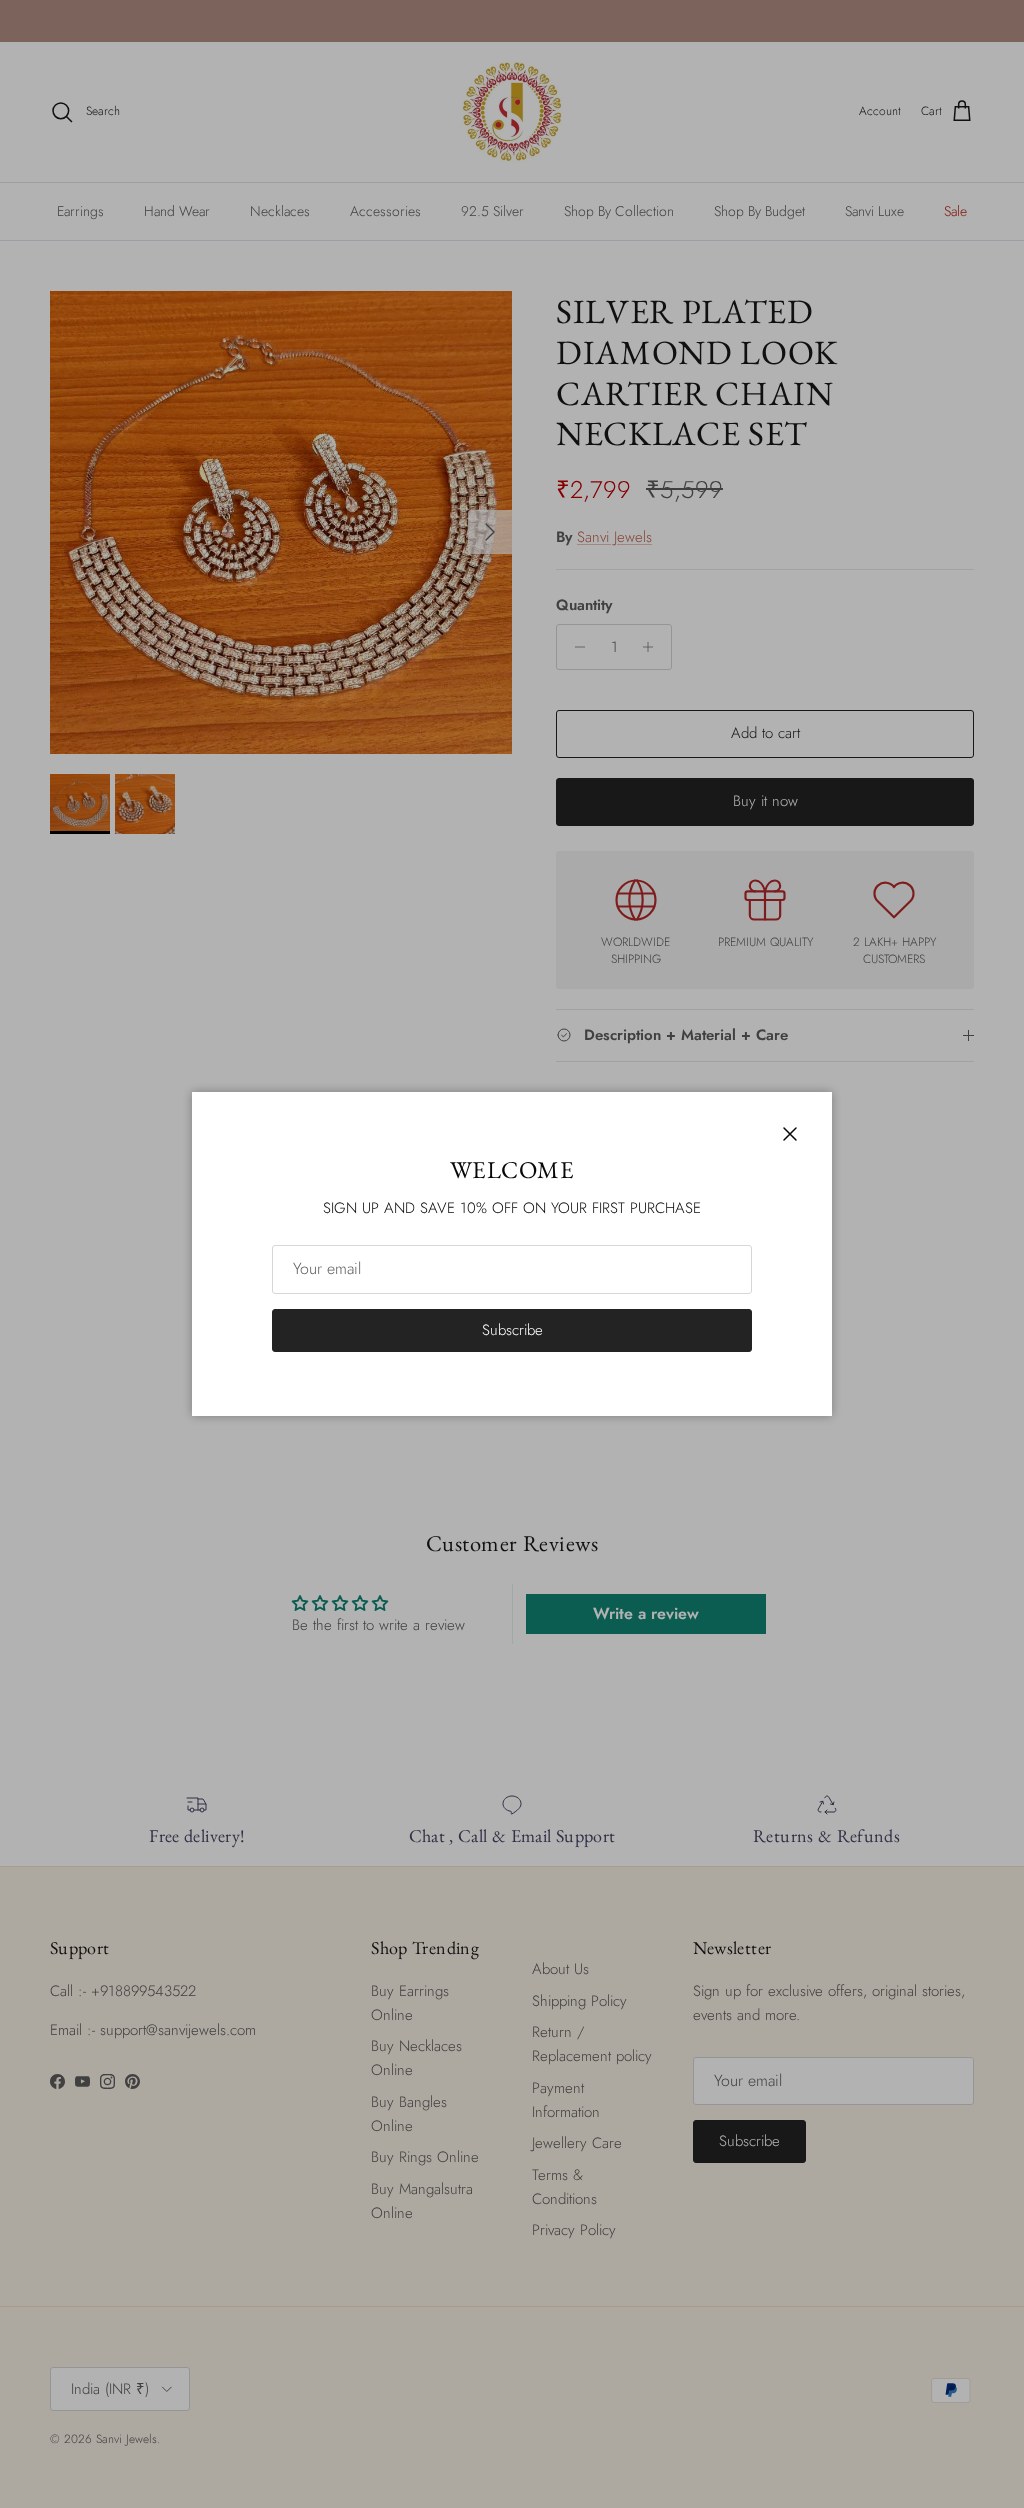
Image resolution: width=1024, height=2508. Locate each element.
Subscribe (512, 1330)
